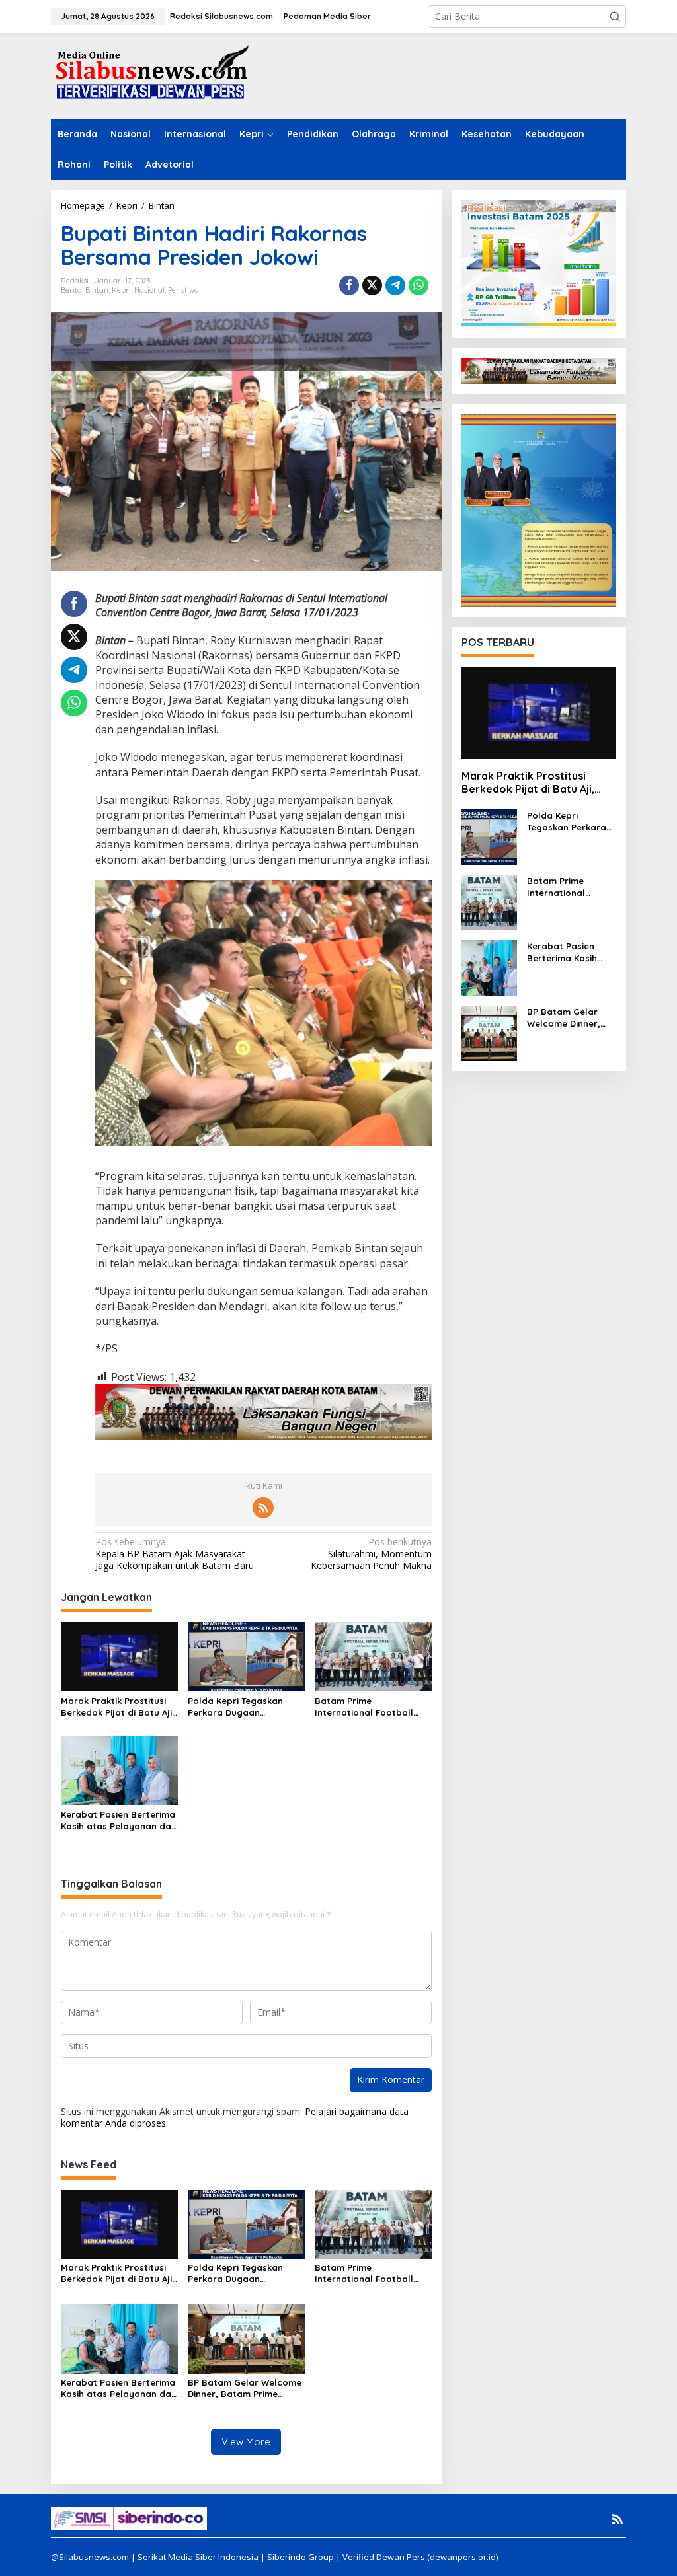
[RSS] (263, 1508)
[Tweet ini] (372, 285)
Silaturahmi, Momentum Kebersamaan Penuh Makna (371, 1554)
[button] (615, 17)
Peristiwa (183, 290)
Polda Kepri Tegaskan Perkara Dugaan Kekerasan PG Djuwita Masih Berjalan (236, 1707)
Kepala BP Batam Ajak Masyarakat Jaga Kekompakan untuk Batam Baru (175, 1554)
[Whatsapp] (418, 285)
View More (246, 2442)
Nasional (149, 290)
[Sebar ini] (349, 285)
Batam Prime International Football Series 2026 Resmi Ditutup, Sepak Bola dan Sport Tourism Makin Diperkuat (373, 1707)
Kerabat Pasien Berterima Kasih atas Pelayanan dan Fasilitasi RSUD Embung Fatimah (119, 1821)
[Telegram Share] (395, 285)
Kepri (121, 290)
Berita (71, 290)
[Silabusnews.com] (150, 75)
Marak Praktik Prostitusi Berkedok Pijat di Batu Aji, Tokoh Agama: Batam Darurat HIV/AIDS (118, 1707)
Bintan (97, 290)
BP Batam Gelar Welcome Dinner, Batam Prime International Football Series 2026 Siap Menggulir (245, 2388)
